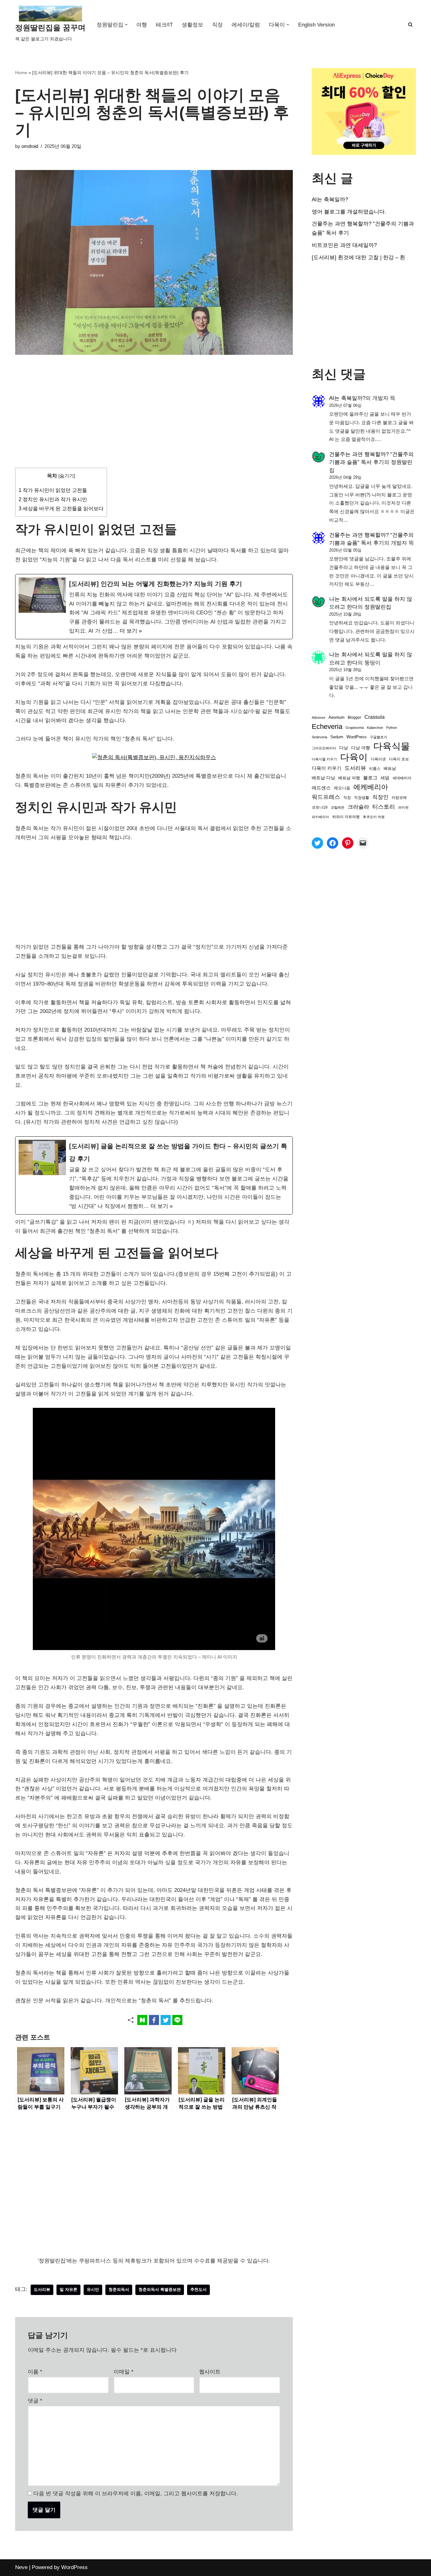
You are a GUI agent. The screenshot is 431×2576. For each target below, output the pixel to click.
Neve (21, 2567)
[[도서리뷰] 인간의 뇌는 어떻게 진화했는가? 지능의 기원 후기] (154, 607)
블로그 (370, 778)
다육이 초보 (399, 759)
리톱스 (375, 768)
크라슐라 (358, 807)
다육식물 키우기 (324, 759)
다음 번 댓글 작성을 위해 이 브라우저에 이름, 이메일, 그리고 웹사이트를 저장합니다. (136, 2494)
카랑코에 (399, 798)
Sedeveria (319, 737)
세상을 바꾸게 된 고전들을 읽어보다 (61, 508)
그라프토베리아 (324, 748)
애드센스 (321, 788)
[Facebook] (333, 843)
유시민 (93, 2289)
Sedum (337, 737)
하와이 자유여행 (346, 817)
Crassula (375, 717)
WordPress (357, 737)
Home (21, 73)
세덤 (385, 778)
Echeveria (327, 726)
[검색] (410, 24)
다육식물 (392, 746)
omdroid (30, 146)
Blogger (354, 717)
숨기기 (67, 476)
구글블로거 (378, 737)
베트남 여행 (349, 778)
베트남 (390, 768)
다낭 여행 (361, 748)
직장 (217, 25)
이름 (35, 2372)
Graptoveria (355, 728)
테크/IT (164, 25)
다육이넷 (378, 759)
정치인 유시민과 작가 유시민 (53, 499)
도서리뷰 (42, 2289)
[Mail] (363, 843)
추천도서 (198, 2289)
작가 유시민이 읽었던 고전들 (53, 490)
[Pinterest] (348, 843)
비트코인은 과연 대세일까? (344, 245)
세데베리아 (402, 778)
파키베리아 (320, 817)
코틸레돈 (338, 807)
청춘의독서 (119, 2289)
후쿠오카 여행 (374, 817)
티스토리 (384, 807)
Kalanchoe (375, 728)
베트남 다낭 (323, 778)
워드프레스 (326, 797)
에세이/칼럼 (246, 25)
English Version (316, 25)
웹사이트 (210, 2372)
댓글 (35, 2401)
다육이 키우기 (327, 768)
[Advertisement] (154, 421)
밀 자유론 (68, 2289)
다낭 (344, 748)
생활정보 (192, 25)
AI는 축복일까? (330, 199)
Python (392, 728)
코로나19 (320, 807)
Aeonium (337, 717)
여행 (142, 25)
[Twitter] (317, 843)
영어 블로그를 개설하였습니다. (349, 212)
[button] (126, 25)
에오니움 (342, 788)
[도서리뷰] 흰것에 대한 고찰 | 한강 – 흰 (358, 258)
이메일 (124, 2372)
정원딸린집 (378, 607)
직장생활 (362, 798)
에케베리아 (371, 787)
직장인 (380, 797)
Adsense (319, 717)
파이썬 (403, 807)
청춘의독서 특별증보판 (160, 2289)
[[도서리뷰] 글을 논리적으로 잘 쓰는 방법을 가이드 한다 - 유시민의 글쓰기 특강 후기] (154, 1175)
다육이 (354, 757)
